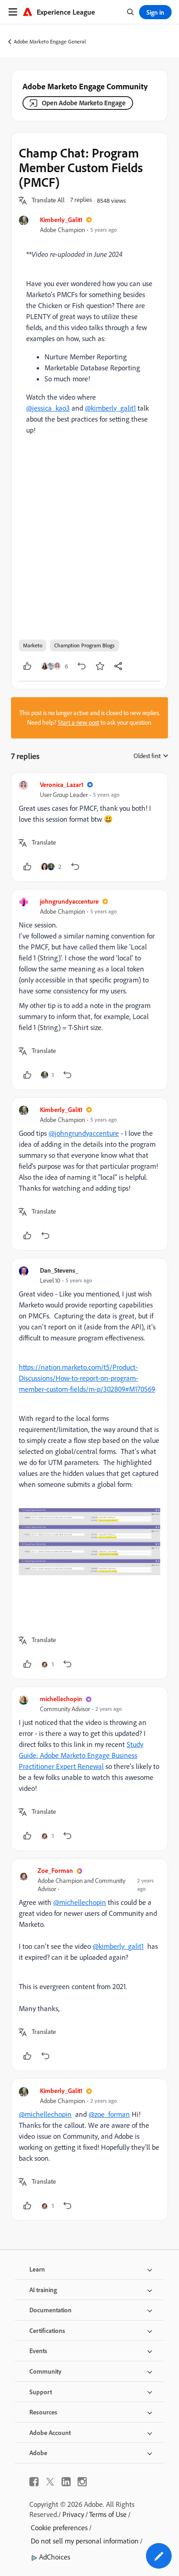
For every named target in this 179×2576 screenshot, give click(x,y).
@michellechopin (80, 1902)
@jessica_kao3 (48, 408)
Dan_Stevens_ (59, 1270)
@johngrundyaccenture (84, 1133)
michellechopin (61, 1699)
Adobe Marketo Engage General (50, 41)
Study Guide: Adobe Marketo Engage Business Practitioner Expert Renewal (81, 1755)
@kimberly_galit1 (110, 408)
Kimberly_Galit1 (61, 220)
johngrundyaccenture (69, 901)
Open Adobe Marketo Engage (84, 103)
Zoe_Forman (55, 1870)
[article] (89, 827)
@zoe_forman (109, 2114)
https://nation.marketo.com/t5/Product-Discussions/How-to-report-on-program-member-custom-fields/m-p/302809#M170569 (87, 1378)
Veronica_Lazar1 (62, 784)
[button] (48, 201)
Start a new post (78, 722)
